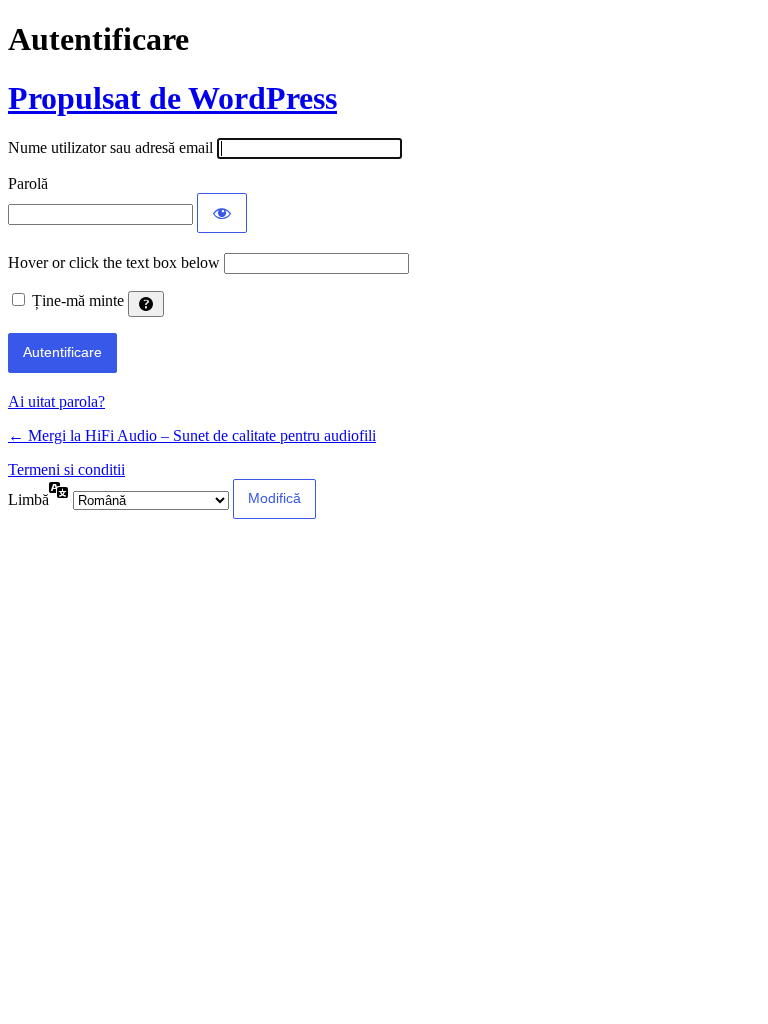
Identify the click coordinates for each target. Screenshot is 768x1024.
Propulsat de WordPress (172, 98)
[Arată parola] (222, 213)
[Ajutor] (146, 304)
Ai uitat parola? (56, 401)
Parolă (28, 183)
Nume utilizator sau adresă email (110, 147)
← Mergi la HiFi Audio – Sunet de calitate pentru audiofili (192, 435)
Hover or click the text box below (116, 262)
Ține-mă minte (78, 300)
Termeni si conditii (66, 469)
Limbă (28, 499)
